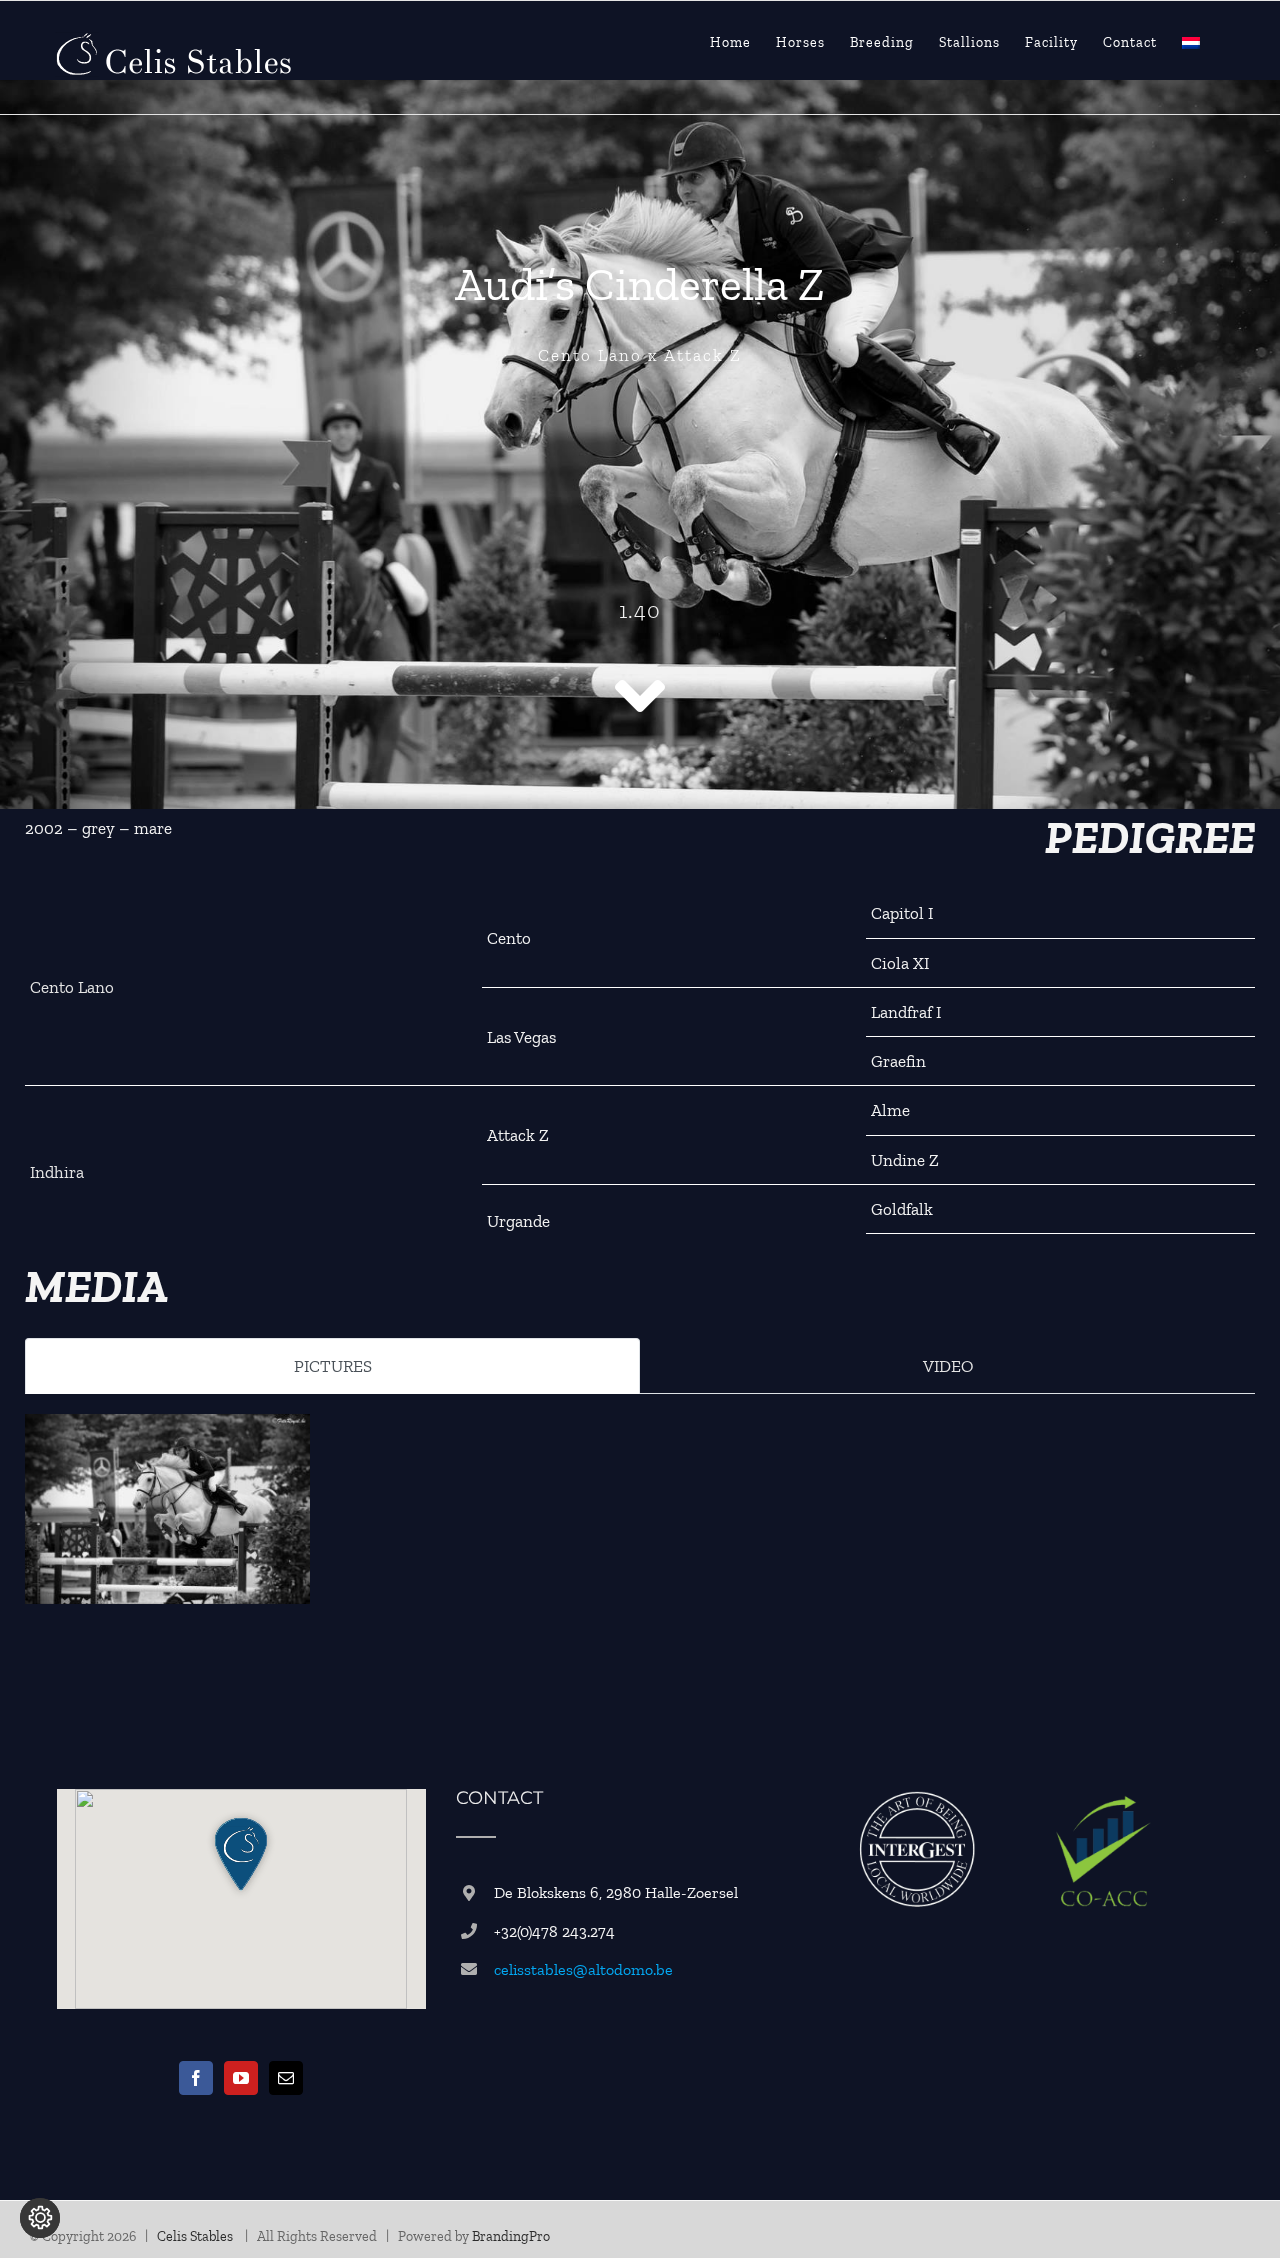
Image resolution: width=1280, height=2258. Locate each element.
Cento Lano (72, 987)
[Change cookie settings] (40, 2218)
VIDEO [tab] (948, 1366)
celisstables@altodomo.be (583, 1969)
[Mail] (286, 2078)
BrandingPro (511, 2236)
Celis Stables (196, 2236)
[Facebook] (196, 2078)
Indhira (57, 1172)
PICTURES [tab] (333, 1366)
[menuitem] (1191, 43)
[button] (241, 1854)
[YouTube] (241, 2078)
